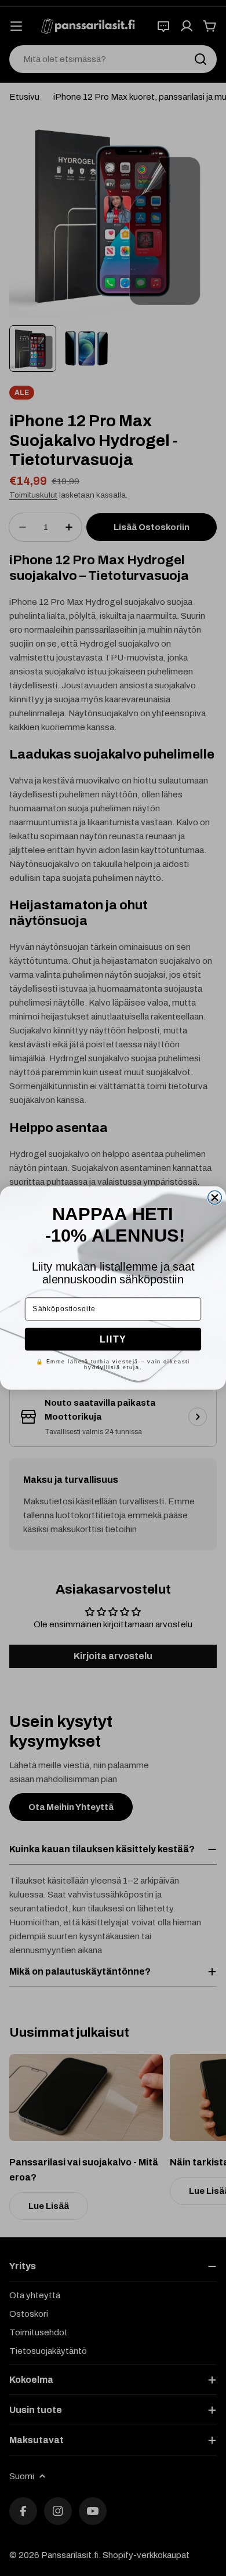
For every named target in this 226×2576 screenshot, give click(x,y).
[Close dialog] (215, 1197)
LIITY (113, 1339)
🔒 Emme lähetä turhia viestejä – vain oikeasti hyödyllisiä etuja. (113, 1364)
